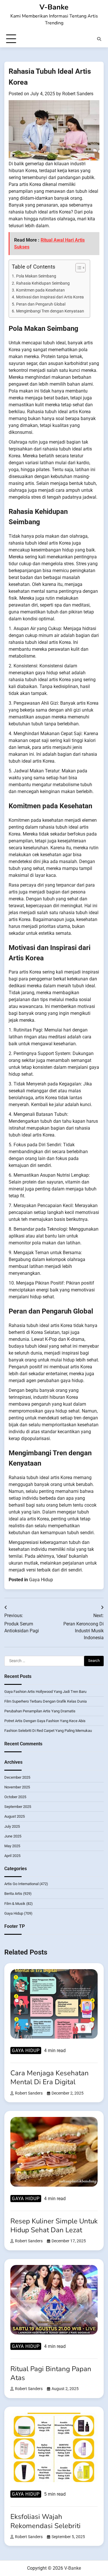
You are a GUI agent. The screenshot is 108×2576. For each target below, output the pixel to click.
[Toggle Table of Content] (78, 268)
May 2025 (12, 1846)
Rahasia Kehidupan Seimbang (43, 283)
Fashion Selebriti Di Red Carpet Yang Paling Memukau (48, 1731)
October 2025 (15, 1797)
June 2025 (13, 1836)
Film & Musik (15, 1904)
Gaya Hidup (41, 1580)
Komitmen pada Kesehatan (40, 290)
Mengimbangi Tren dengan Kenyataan (50, 311)
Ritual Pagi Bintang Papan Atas (51, 2373)
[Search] (99, 39)
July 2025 (12, 1826)
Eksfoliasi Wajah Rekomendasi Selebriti (46, 2521)
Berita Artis (13, 1894)
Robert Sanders (78, 94)
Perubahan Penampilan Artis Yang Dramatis (40, 1711)
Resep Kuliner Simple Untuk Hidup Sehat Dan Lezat (54, 2226)
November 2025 (17, 1787)
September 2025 (18, 1807)
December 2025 (17, 1777)
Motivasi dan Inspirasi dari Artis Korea (50, 297)
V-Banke (54, 7)
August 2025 (15, 1816)
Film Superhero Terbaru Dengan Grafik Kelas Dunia (46, 1701)
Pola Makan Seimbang (36, 276)
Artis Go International (21, 1884)
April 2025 (12, 1856)
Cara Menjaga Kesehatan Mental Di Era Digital (50, 2077)
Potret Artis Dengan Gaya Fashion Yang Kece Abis (45, 1721)
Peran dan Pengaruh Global (41, 304)
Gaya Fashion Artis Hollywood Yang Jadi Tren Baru (45, 1692)
